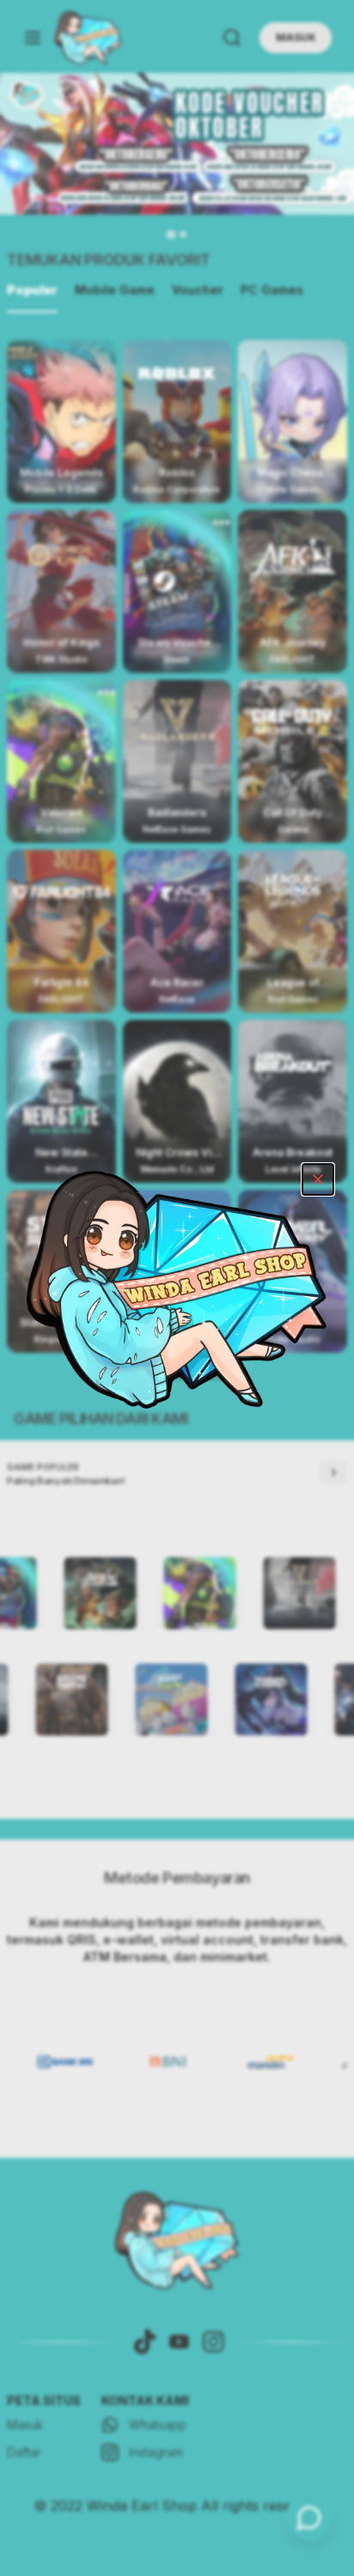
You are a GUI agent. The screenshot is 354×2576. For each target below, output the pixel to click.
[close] (318, 1179)
